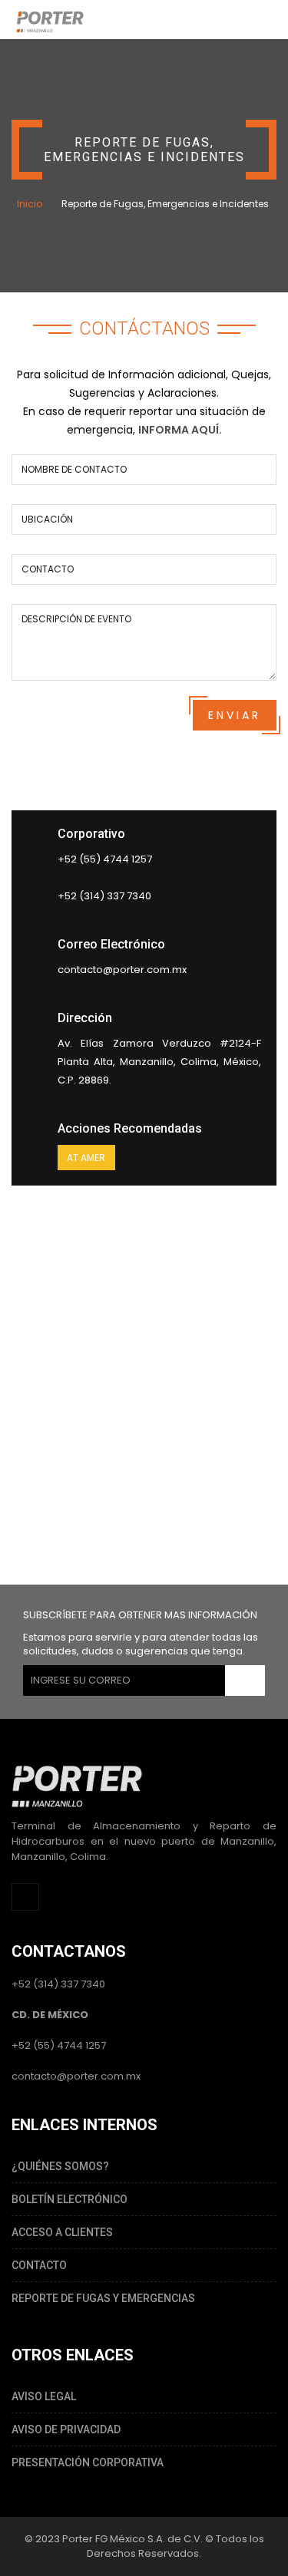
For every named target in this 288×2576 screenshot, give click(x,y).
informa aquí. (180, 430)
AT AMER (86, 1158)
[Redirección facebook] (25, 1897)
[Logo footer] (77, 1784)
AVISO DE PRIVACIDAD (66, 2429)
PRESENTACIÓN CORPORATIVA (88, 2462)
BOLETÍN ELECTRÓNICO (70, 2199)
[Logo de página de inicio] (50, 20)
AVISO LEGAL (44, 2396)
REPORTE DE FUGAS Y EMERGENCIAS (103, 2298)
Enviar (235, 715)
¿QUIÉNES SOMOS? (60, 2166)
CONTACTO (39, 2265)
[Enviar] (245, 1681)
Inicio (30, 204)
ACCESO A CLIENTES (62, 2232)
